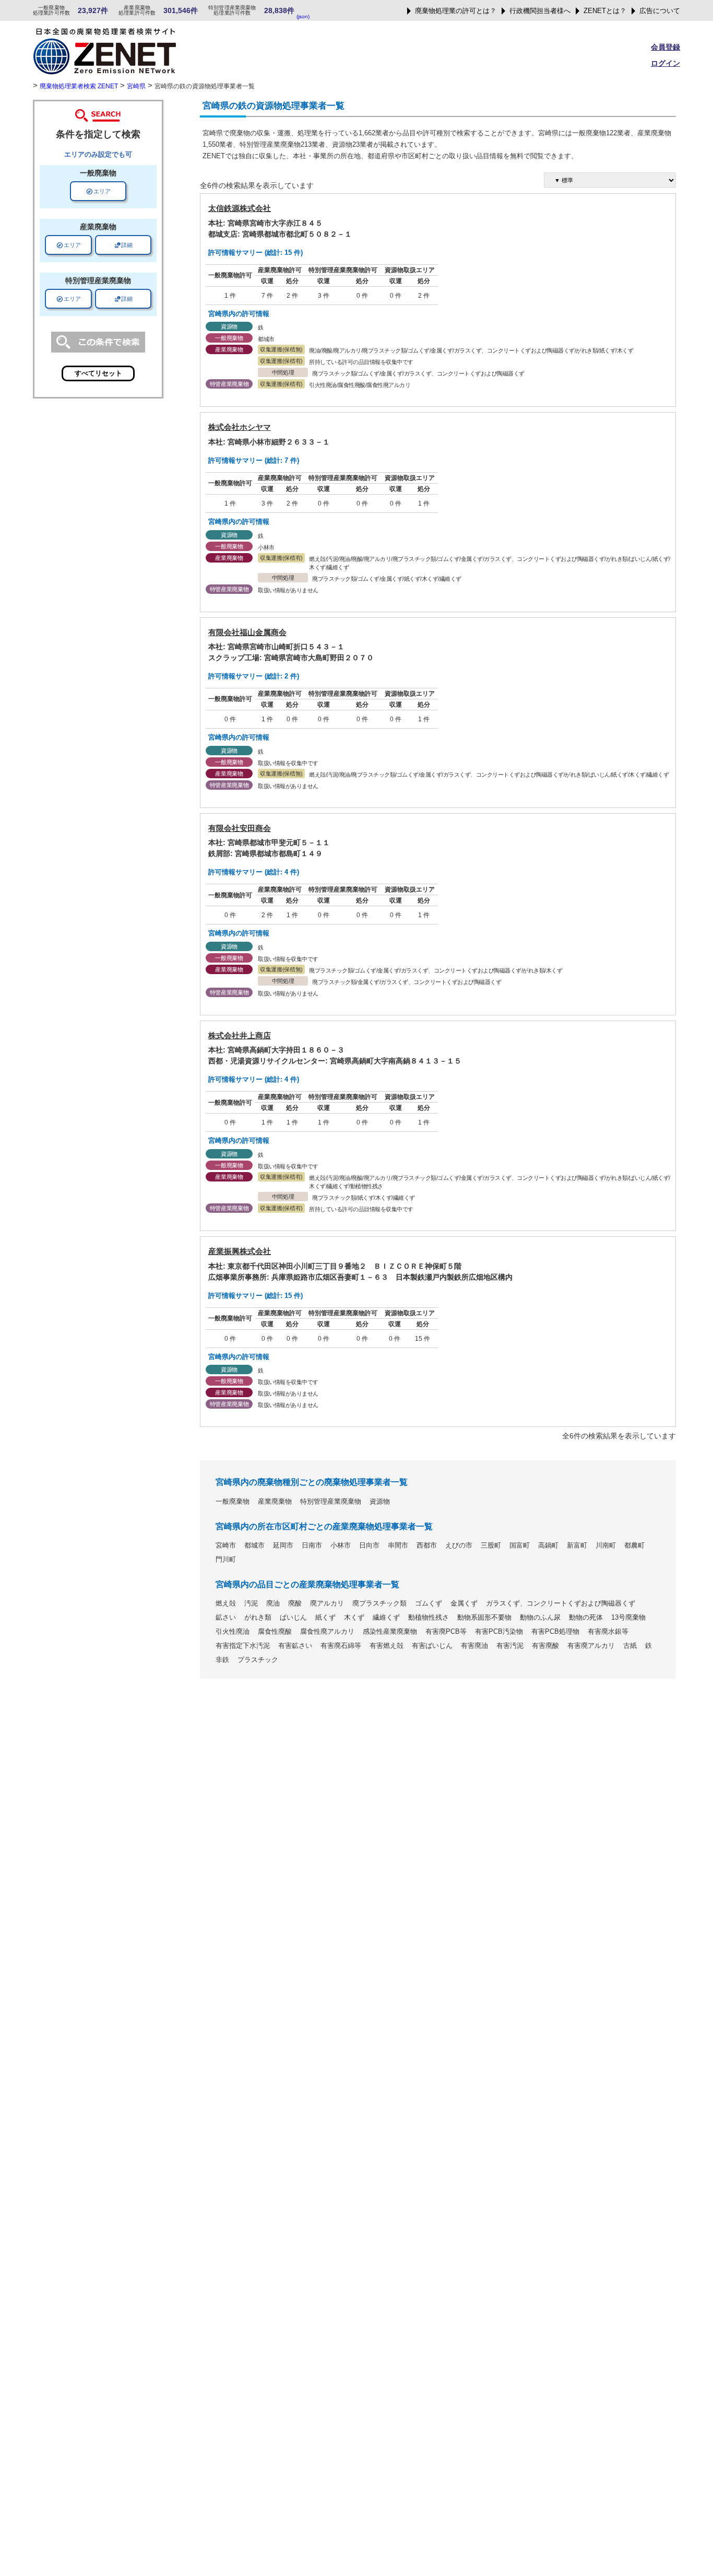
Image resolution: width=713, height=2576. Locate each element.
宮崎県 (136, 86)
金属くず (464, 1603)
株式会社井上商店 (240, 1035)
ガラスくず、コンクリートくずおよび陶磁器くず (561, 1603)
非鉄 (222, 1660)
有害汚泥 (510, 1646)
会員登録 (666, 47)
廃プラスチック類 (379, 1603)
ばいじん (293, 1618)
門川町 (226, 1560)
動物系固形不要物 (484, 1618)
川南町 (606, 1545)
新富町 (577, 1545)
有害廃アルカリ (591, 1646)
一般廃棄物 (233, 1502)
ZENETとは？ (605, 11)
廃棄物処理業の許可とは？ (456, 11)
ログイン (666, 63)
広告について (660, 11)
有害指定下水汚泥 (243, 1646)
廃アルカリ (327, 1603)
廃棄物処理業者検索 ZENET (79, 86)
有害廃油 (474, 1646)
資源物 (380, 1502)
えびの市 (459, 1545)
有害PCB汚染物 (499, 1632)
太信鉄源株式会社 (240, 208)
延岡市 (283, 1545)
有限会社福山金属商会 (247, 632)
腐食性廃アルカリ (327, 1632)
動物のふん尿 (540, 1618)
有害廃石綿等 (341, 1646)
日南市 (312, 1545)
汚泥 (251, 1603)
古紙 (630, 1646)
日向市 (369, 1545)
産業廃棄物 (275, 1502)
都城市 (254, 1545)
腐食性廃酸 (275, 1632)
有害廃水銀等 (608, 1632)
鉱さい (226, 1618)
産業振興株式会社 (240, 1251)
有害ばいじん (432, 1646)
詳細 (123, 245)
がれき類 (258, 1618)
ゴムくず (429, 1603)
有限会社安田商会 (240, 828)
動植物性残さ (429, 1618)
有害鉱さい (295, 1646)
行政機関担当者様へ (540, 11)
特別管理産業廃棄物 (331, 1502)
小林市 (341, 1545)
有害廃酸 (545, 1646)
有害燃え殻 (387, 1646)
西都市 (427, 1545)
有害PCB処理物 (555, 1632)
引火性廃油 (233, 1632)
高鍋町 (548, 1545)
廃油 (273, 1603)
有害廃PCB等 (446, 1632)
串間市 (398, 1545)
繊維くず (386, 1618)
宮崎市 (226, 1545)
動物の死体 (586, 1618)
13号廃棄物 (628, 1618)
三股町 (491, 1545)
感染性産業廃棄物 (390, 1632)
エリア (98, 191)
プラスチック (258, 1660)
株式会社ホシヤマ (240, 427)
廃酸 (295, 1603)
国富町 (520, 1545)
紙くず (325, 1618)
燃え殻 (226, 1603)
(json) (303, 16)
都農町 (634, 1545)
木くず (354, 1618)
